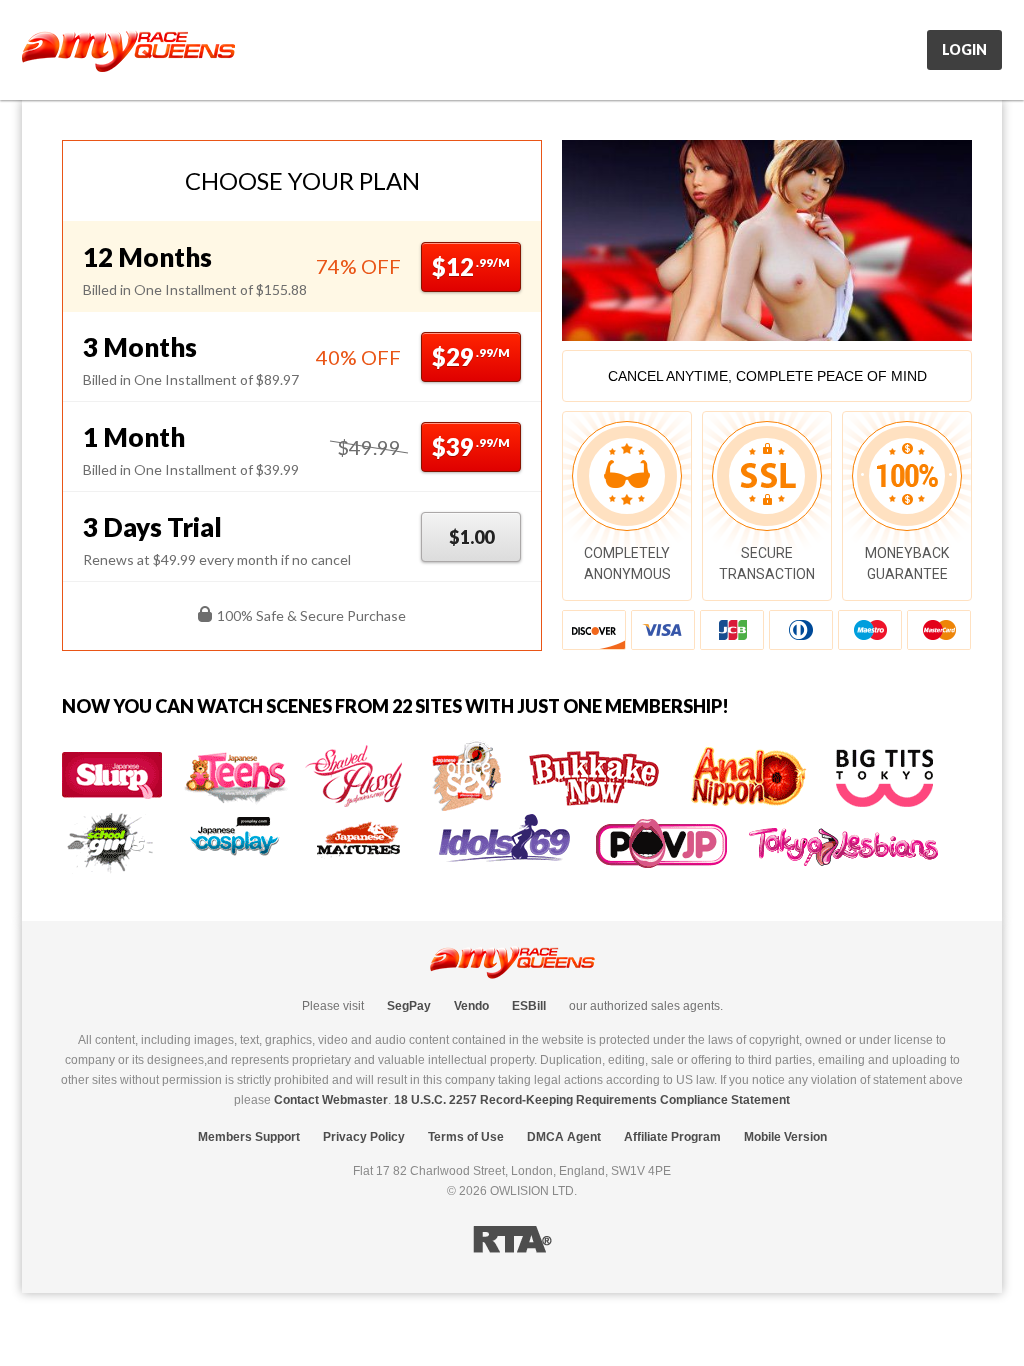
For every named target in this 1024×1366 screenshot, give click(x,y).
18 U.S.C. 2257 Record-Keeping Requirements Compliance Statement (592, 1100)
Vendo (471, 1006)
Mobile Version (785, 1137)
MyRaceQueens (128, 50)
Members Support (249, 1137)
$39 (471, 446)
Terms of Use (466, 1137)
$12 (471, 266)
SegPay (409, 1006)
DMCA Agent (564, 1137)
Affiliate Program (672, 1137)
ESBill (529, 1006)
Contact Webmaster (331, 1100)
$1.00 (471, 537)
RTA (512, 1239)
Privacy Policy (364, 1137)
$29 (471, 356)
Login (964, 49)
